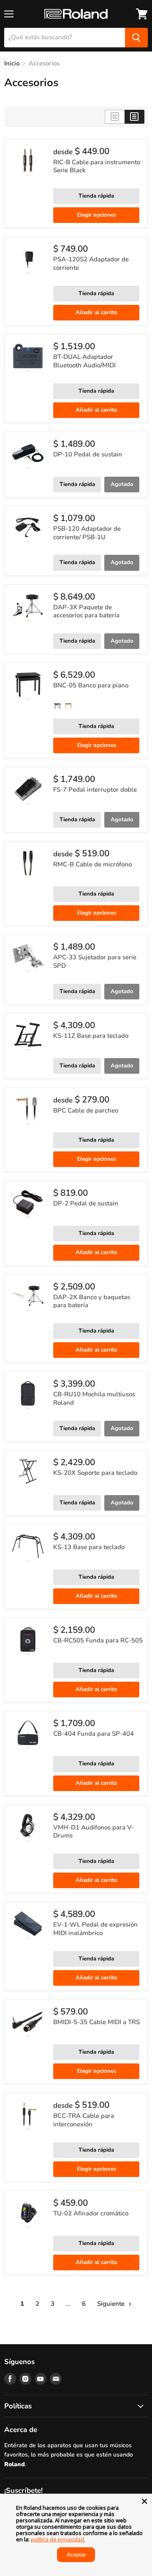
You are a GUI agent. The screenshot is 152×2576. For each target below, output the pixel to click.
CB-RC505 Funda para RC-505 (98, 1640)
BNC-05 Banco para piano (91, 685)
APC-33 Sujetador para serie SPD (95, 961)
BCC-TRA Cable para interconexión (84, 2120)
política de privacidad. (58, 2539)
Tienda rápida (96, 196)
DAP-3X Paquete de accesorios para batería (86, 611)
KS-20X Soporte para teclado (95, 1473)
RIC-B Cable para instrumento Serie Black (97, 166)
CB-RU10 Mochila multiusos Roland (94, 1398)
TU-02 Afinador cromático (91, 2213)
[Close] (144, 2501)
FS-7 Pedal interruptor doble (95, 790)
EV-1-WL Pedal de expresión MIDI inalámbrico (95, 1929)
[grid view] (115, 117)
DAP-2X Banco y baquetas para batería (92, 1301)
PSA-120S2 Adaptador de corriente (91, 263)
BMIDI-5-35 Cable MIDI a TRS (96, 2022)
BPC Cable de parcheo (86, 1110)
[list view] (134, 117)
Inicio (12, 64)
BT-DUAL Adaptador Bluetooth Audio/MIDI (84, 361)
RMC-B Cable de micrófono (92, 864)
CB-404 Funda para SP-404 (94, 1734)
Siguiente (112, 2304)
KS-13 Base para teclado (89, 1547)
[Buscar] (136, 38)
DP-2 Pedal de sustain (86, 1203)
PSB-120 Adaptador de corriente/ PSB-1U (87, 533)
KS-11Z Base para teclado (91, 1036)
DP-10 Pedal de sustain (88, 454)
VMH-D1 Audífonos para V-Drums (94, 1832)
